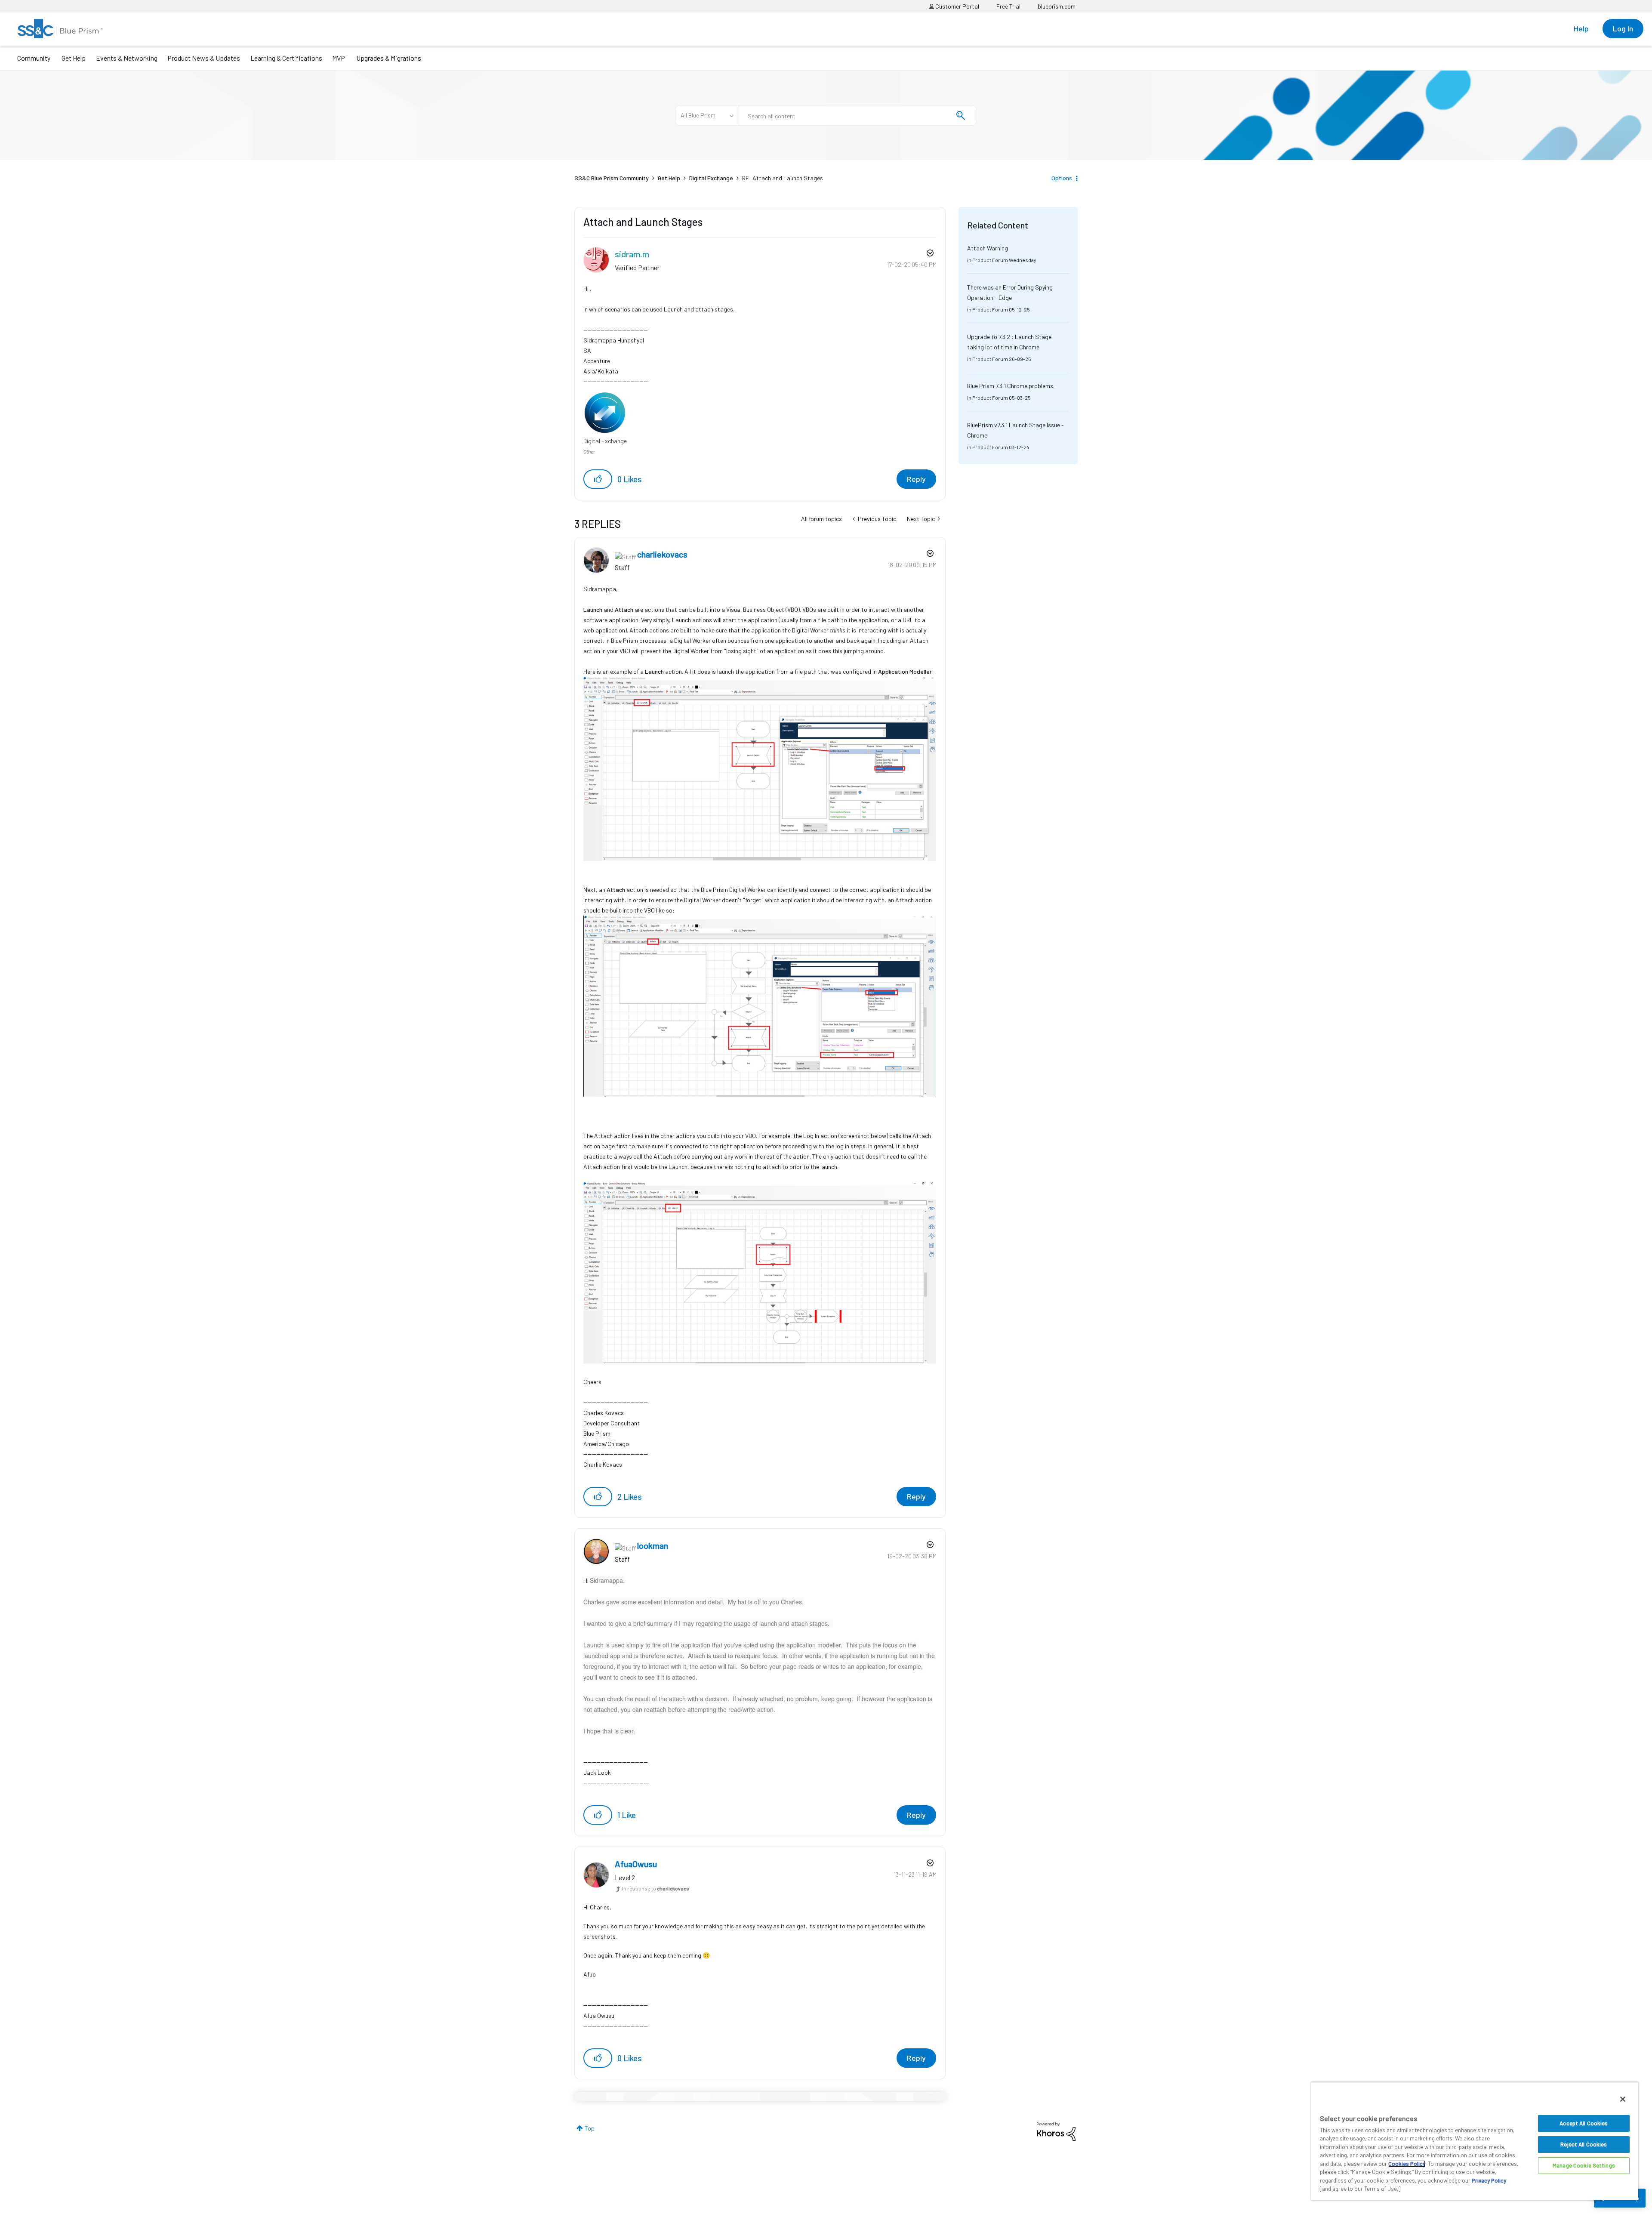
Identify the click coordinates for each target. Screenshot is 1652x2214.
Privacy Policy (1489, 2180)
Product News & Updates (204, 58)
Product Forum (990, 260)
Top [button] (590, 2128)
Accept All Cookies (1584, 2123)
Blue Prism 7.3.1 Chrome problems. (1011, 386)
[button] (598, 479)
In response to (656, 1888)
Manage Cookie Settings (1584, 2165)
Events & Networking (127, 58)
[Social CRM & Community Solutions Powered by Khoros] (1056, 2131)
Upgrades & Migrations (389, 58)
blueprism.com (1057, 6)
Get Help (74, 58)
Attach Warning (988, 248)
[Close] (1623, 2099)
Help (1581, 28)
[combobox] (858, 115)
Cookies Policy (1407, 2164)
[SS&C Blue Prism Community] (60, 29)
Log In (1623, 28)
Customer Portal (957, 6)
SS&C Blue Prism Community (612, 178)
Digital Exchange (711, 178)
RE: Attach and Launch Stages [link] (783, 178)
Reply (916, 479)
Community (34, 58)
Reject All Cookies (1584, 2144)
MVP (339, 58)
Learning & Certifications (286, 58)
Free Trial (1008, 6)
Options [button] (1062, 178)
